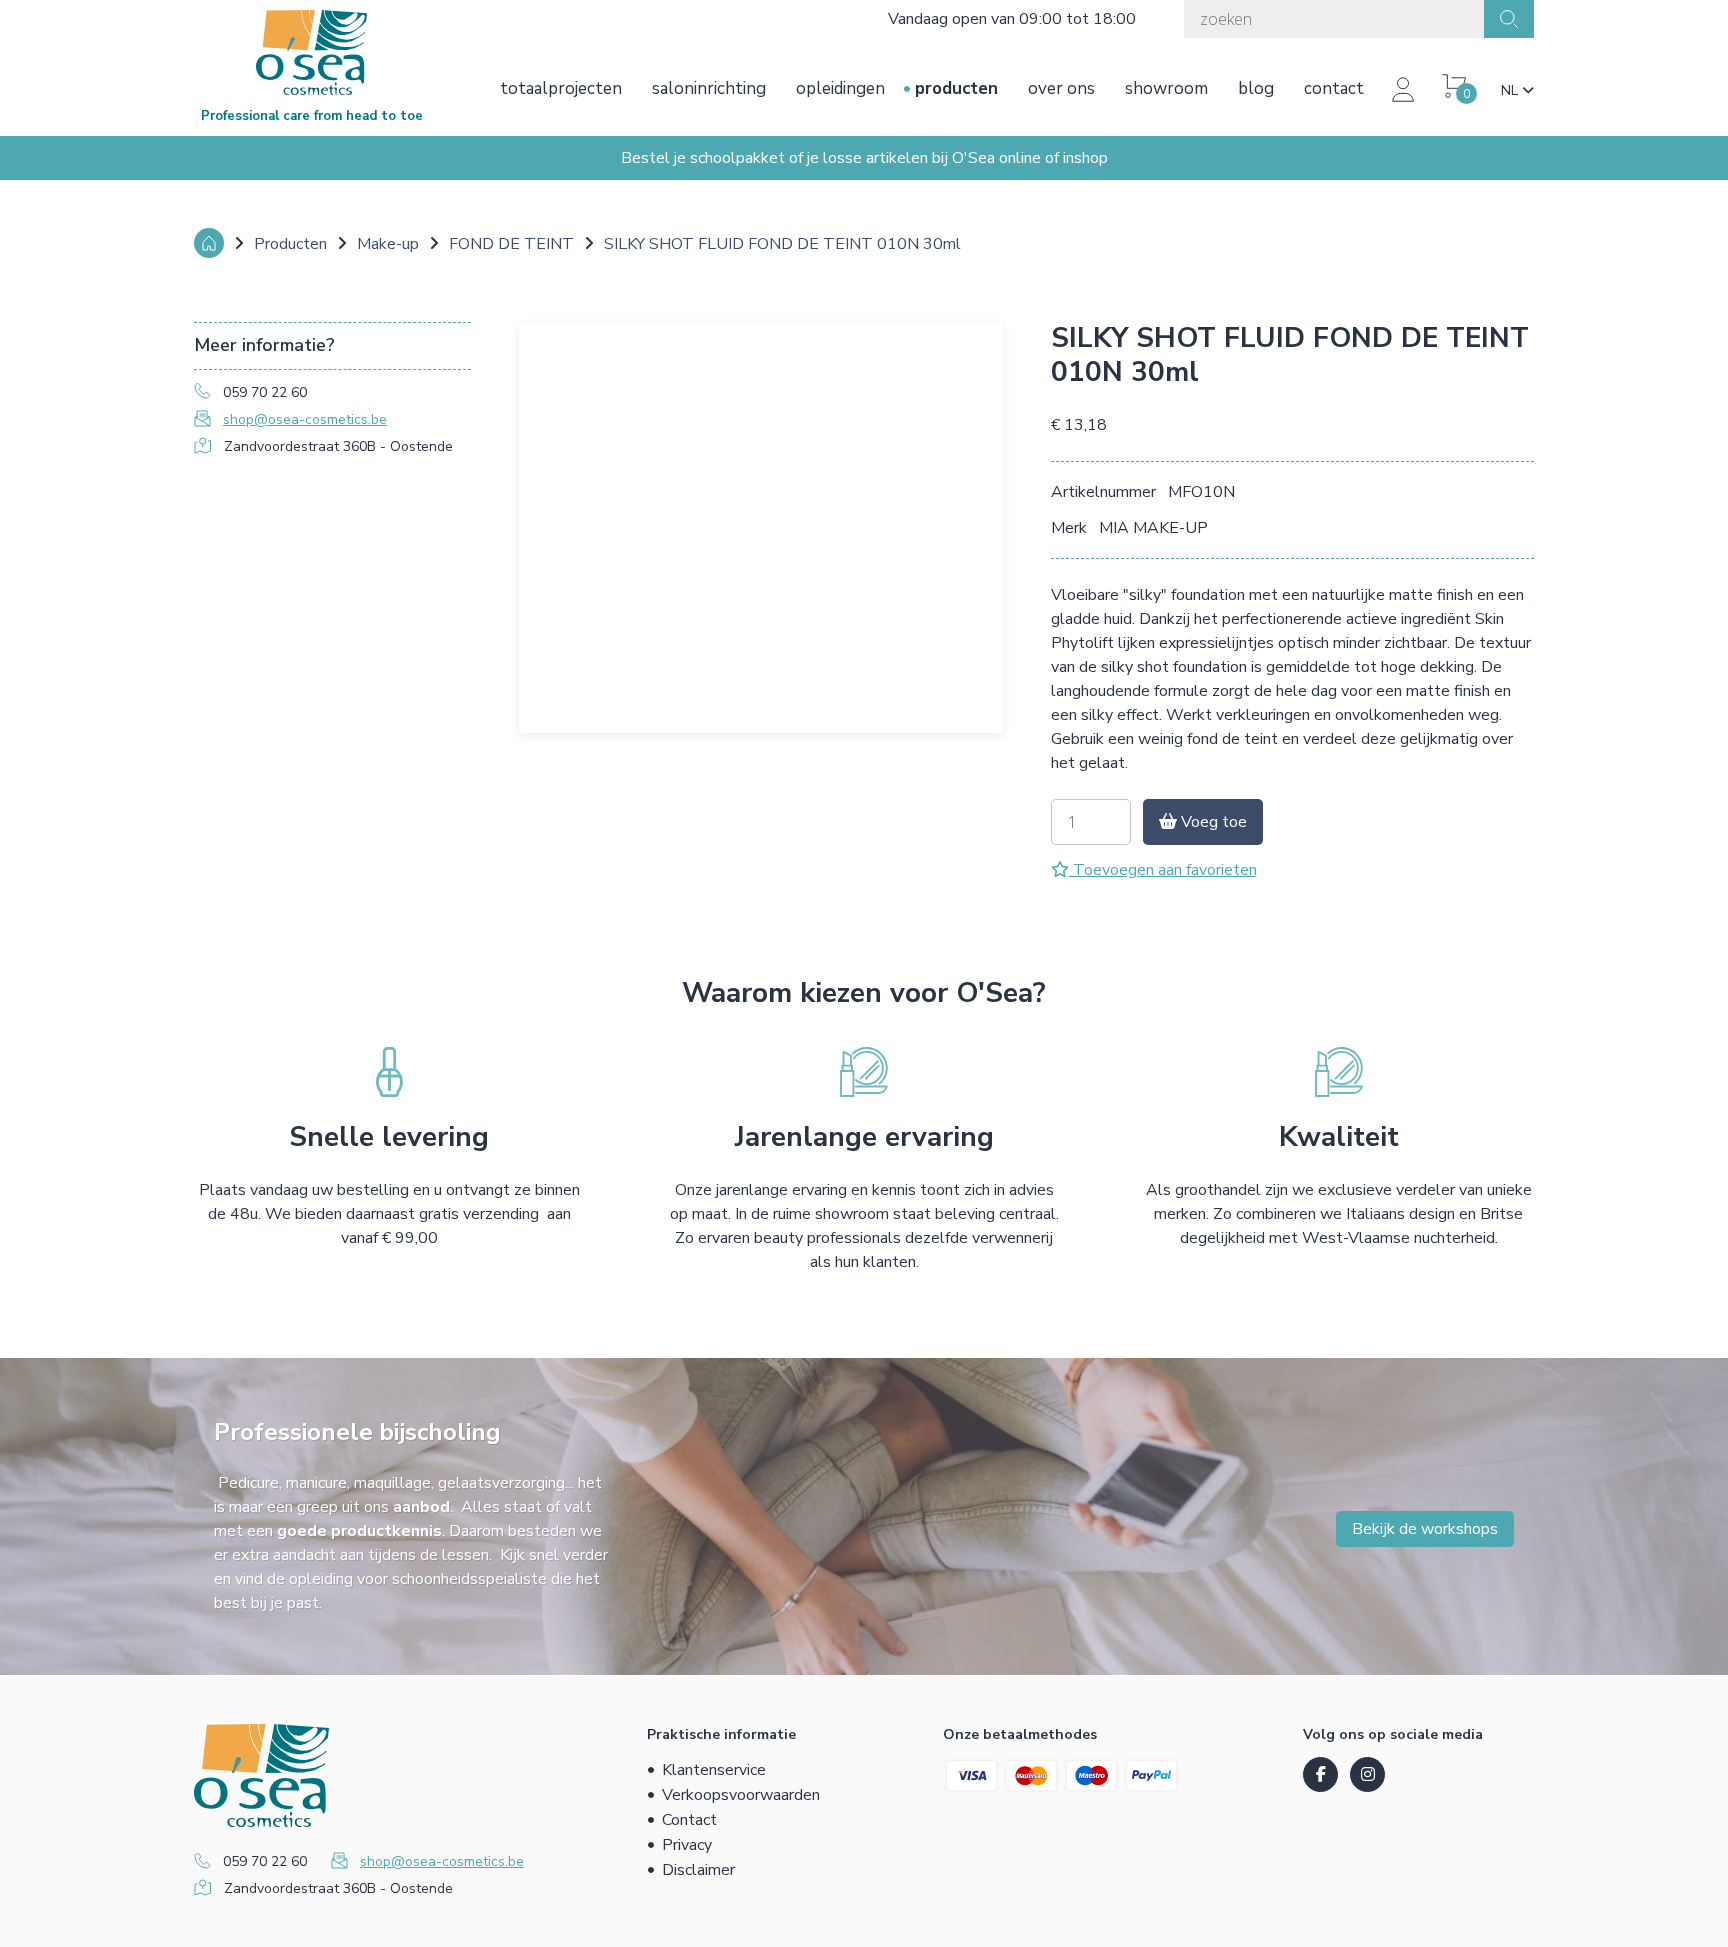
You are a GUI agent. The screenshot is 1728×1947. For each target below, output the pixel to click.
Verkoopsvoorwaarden (741, 1795)
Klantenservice (714, 1770)
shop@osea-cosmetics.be (305, 419)
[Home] (209, 243)
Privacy (687, 1845)
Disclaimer (698, 1870)
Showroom (1166, 88)
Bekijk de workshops (1425, 1529)
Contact (1334, 88)
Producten (956, 88)
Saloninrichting (709, 88)
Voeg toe (1212, 822)
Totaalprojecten (561, 88)
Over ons (1061, 88)
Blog (1256, 88)
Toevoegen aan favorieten (1163, 870)
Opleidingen (840, 88)
